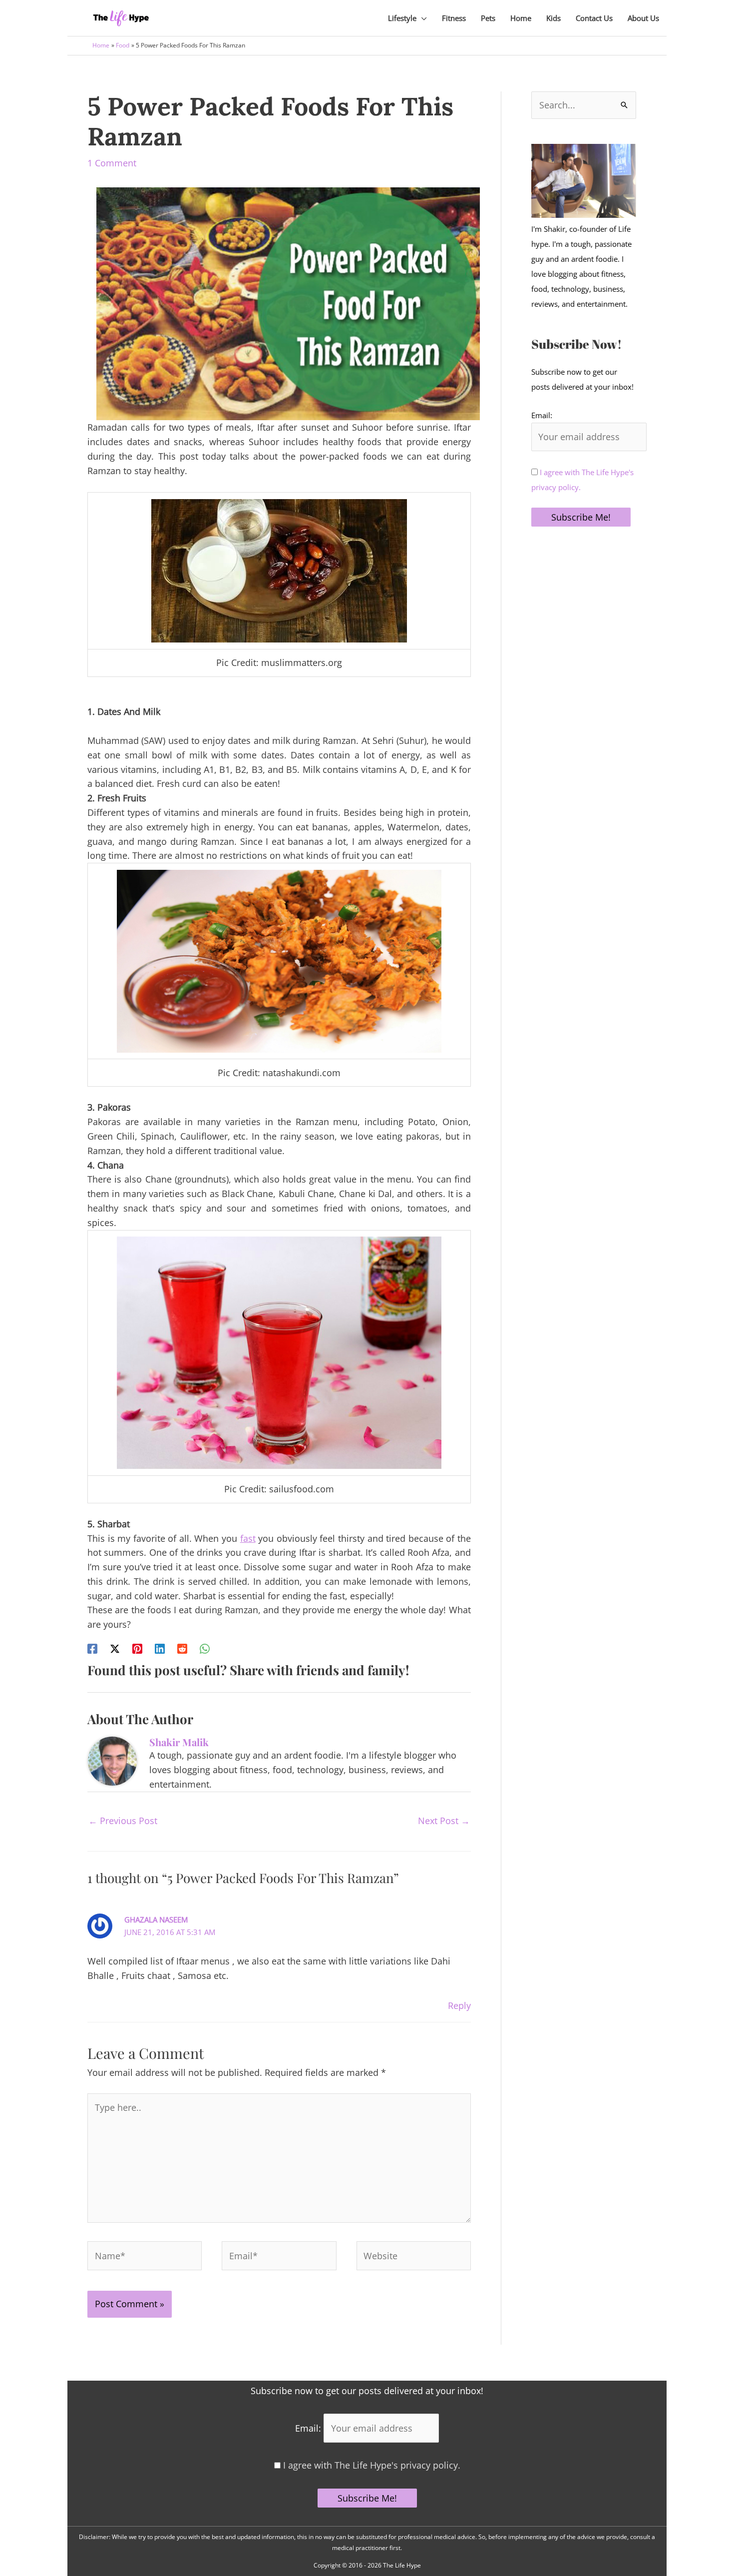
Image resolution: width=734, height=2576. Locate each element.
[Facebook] (92, 1648)
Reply (459, 2005)
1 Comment (112, 163)
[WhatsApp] (205, 1648)
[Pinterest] (137, 1648)
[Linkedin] (160, 1648)
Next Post (444, 1821)
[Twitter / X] (115, 1648)
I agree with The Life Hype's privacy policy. (370, 2465)
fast (248, 1538)
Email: (542, 415)
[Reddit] (182, 1648)
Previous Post (123, 1821)
